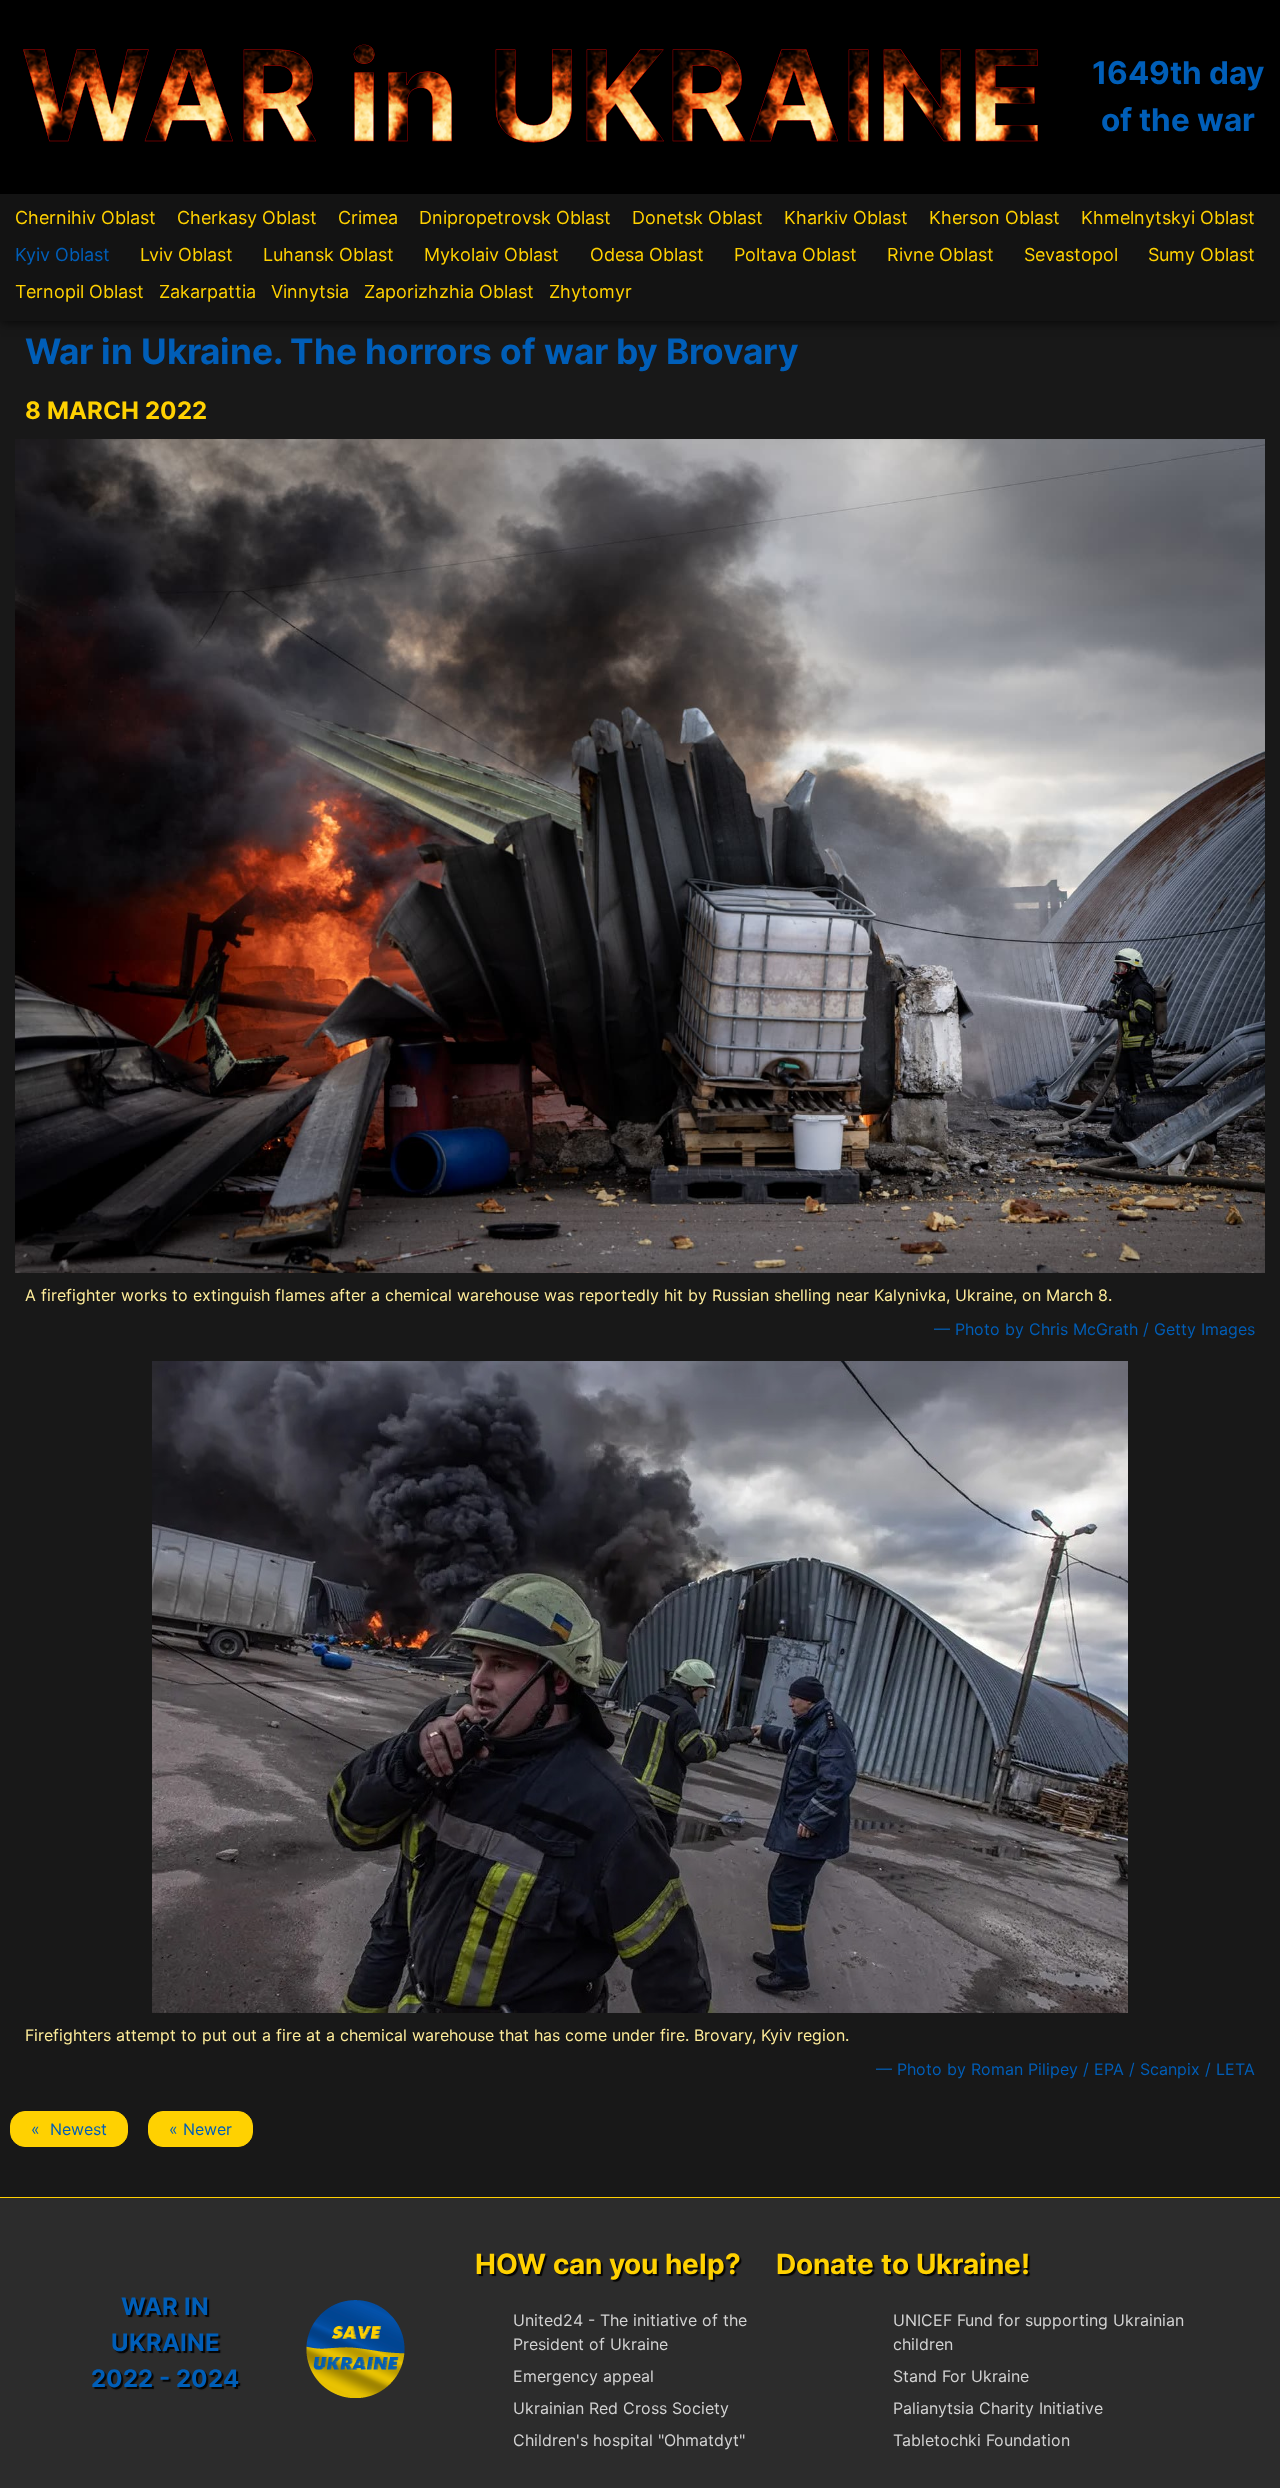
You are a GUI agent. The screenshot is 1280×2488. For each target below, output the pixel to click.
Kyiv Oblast (62, 254)
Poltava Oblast (795, 254)
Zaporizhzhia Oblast (449, 291)
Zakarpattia (207, 291)
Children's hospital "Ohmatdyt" (629, 2440)
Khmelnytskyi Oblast (1168, 217)
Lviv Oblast (186, 254)
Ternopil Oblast (79, 291)
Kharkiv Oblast (846, 217)
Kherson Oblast (994, 217)
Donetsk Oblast (697, 217)
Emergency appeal (583, 2376)
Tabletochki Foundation (981, 2440)
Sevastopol (1071, 254)
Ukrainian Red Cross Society (621, 2408)
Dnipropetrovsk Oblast (515, 217)
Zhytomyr (590, 291)
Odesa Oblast (647, 254)
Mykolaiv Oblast (491, 254)
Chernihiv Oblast (85, 217)
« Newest (69, 2129)
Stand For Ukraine (961, 2376)
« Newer (200, 2129)
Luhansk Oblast (328, 254)
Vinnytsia (310, 291)
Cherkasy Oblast (247, 217)
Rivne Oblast (940, 254)
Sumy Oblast (1201, 254)
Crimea (368, 217)
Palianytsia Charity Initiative (998, 2408)
